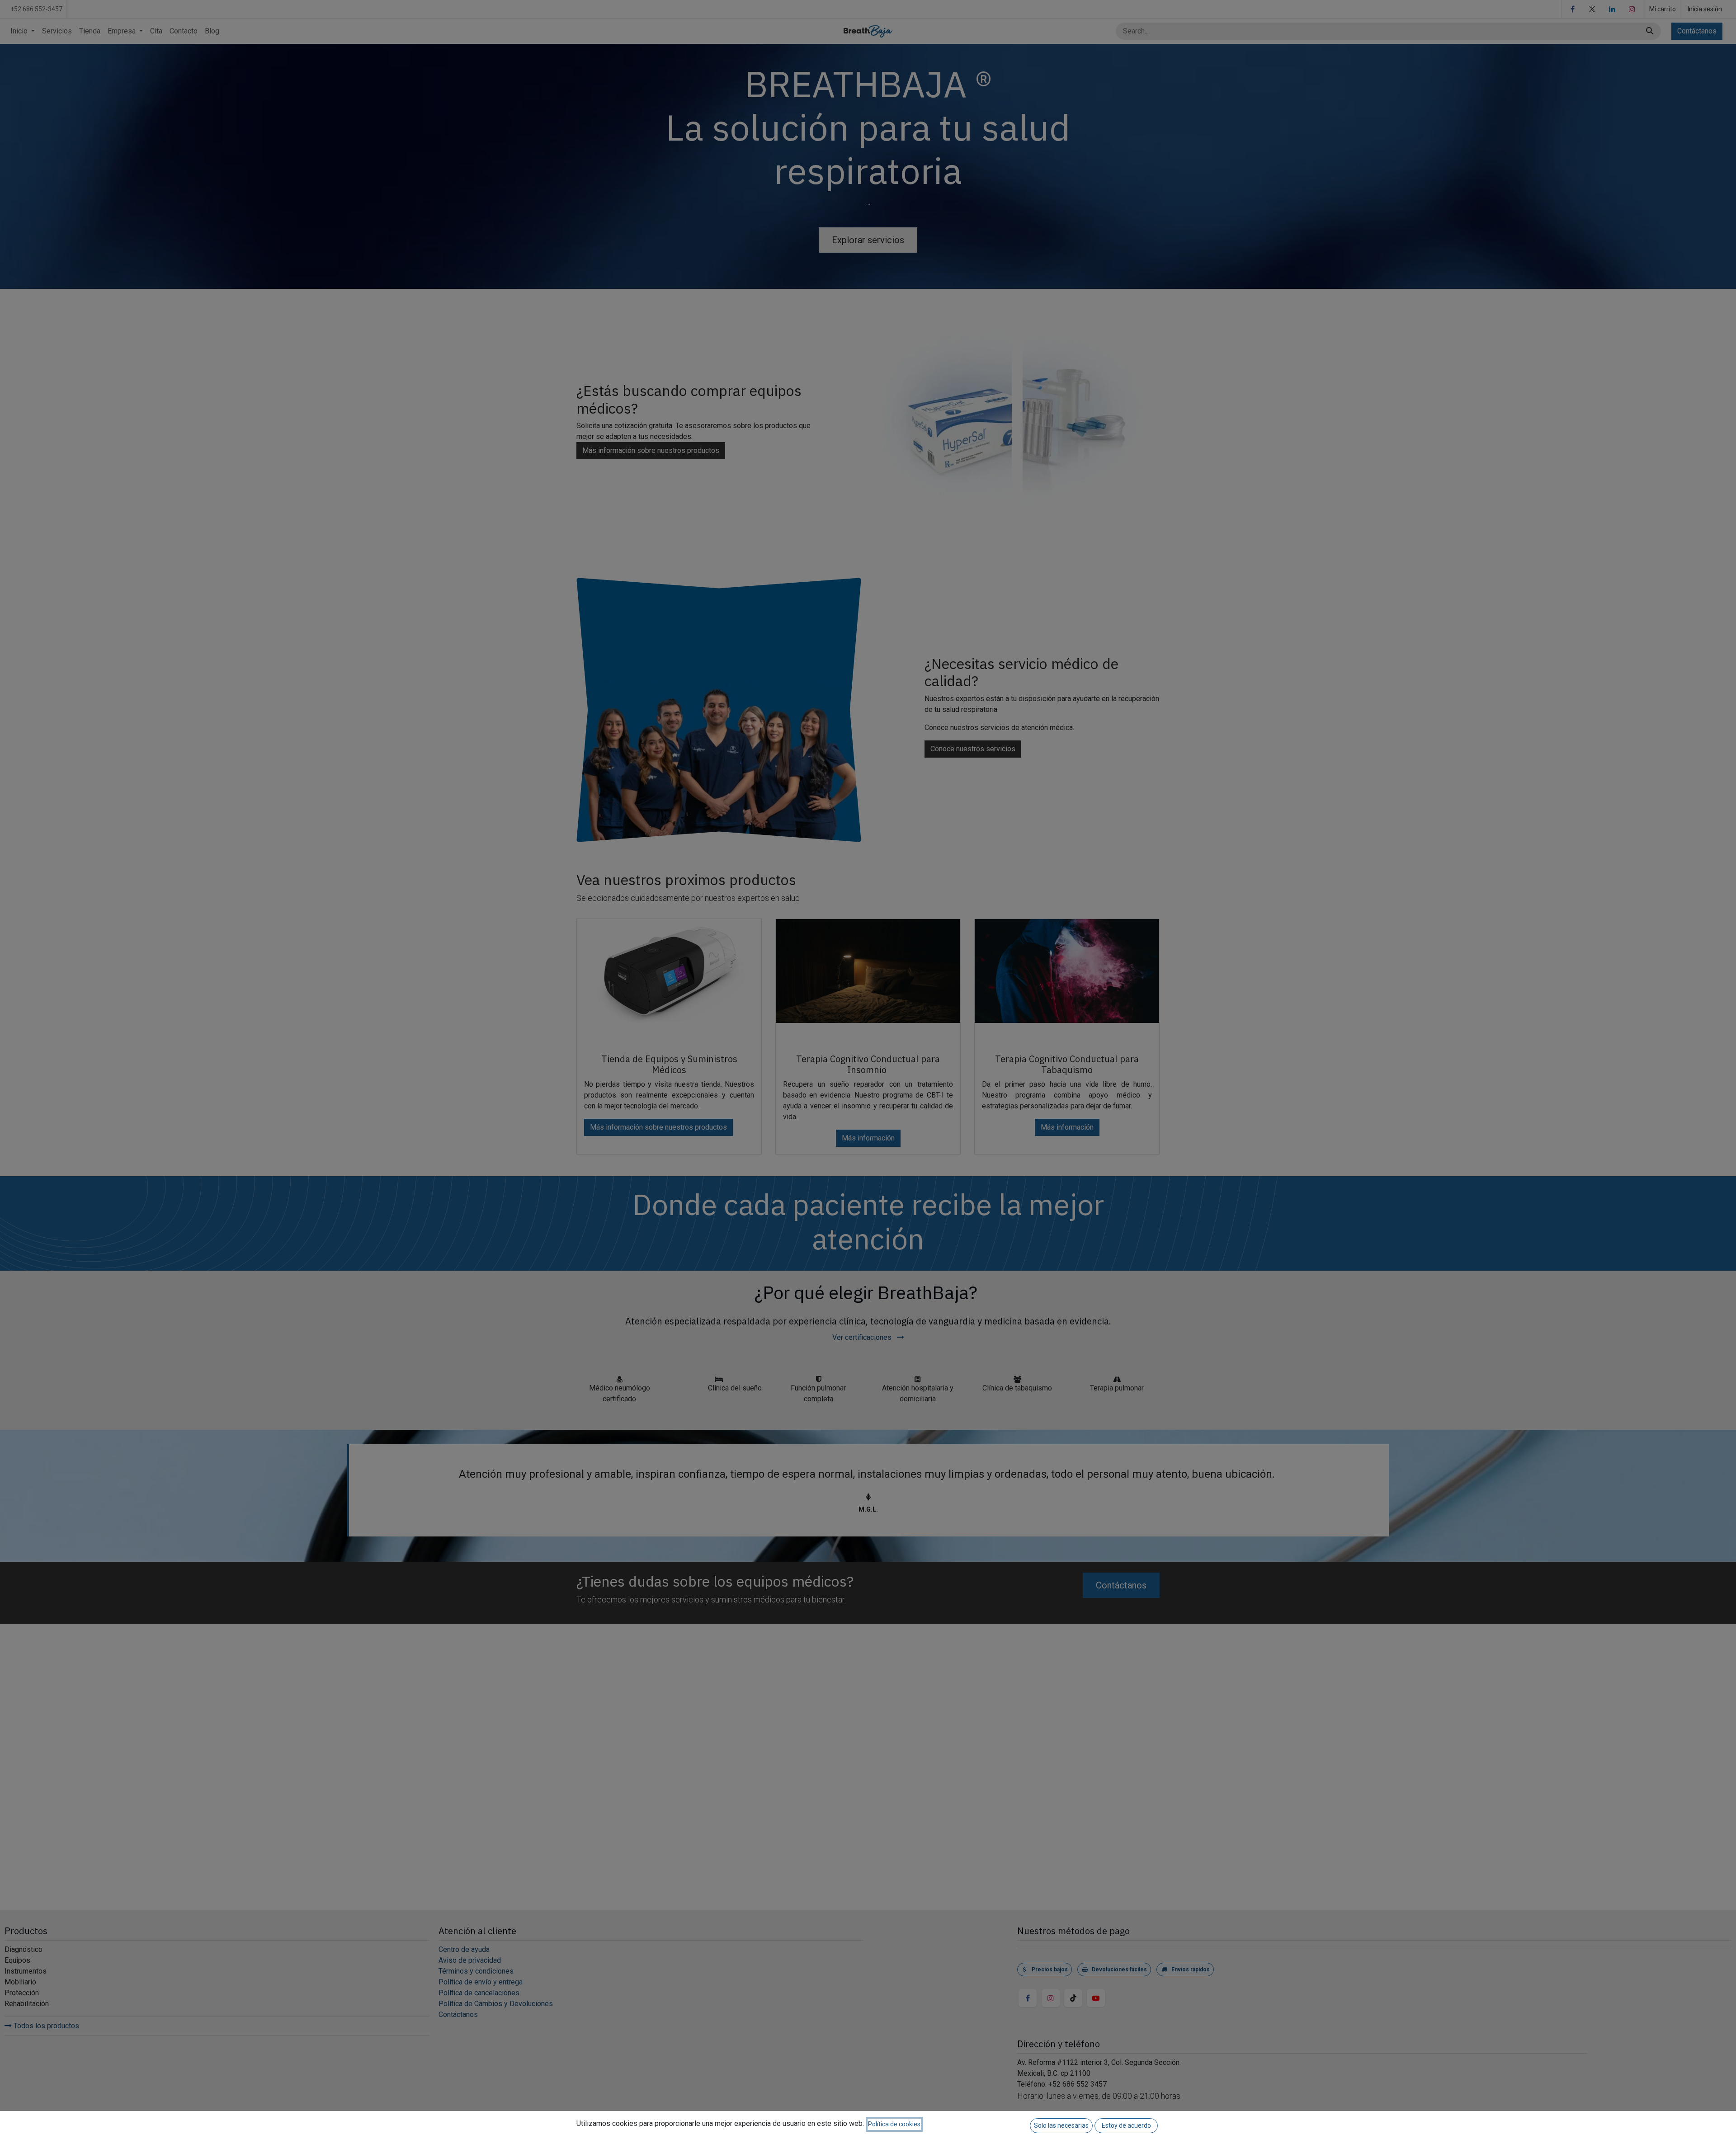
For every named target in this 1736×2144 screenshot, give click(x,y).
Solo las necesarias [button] (1061, 2125)
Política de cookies (894, 2124)
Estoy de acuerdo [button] (1126, 2125)
